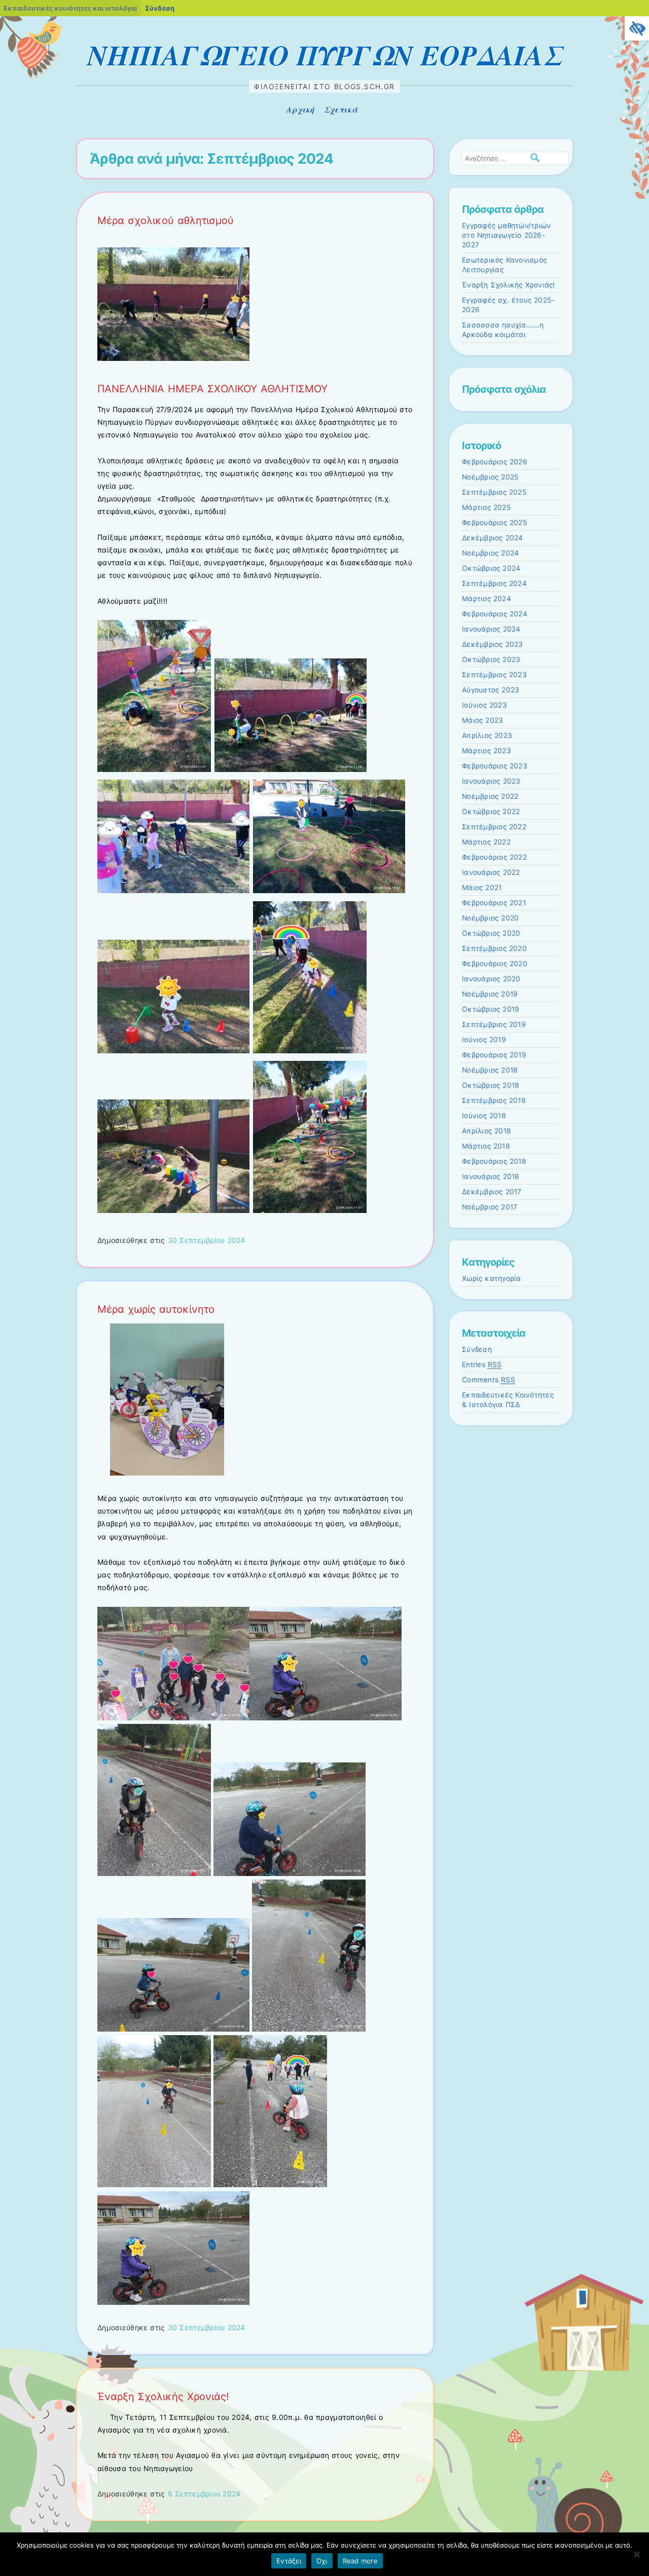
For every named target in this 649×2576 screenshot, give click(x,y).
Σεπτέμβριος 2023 (494, 675)
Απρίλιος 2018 (486, 1131)
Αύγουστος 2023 (491, 690)
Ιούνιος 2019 (484, 1040)
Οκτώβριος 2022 (491, 812)
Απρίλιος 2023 (487, 735)
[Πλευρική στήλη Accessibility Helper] (637, 28)
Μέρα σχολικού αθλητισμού (166, 220)
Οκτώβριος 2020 (491, 933)
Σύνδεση (477, 1349)
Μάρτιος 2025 (486, 507)
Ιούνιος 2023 (484, 705)
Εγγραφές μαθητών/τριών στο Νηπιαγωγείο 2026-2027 (506, 235)
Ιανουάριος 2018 (491, 1176)
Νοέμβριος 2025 (490, 477)
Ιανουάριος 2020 (491, 979)
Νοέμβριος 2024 (490, 553)
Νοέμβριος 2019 (490, 994)
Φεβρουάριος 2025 (494, 523)
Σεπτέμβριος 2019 (494, 1024)
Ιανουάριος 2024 (491, 629)
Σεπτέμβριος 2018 (494, 1100)
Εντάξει (289, 2561)
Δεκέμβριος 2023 (493, 644)
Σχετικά (341, 109)
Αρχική (300, 109)
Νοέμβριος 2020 (490, 918)
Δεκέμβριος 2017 (492, 1192)
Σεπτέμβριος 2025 (494, 492)
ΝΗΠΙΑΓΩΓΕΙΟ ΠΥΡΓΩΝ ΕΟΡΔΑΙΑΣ (324, 55)
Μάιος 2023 (482, 720)
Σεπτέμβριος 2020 (494, 948)
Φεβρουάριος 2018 (494, 1161)
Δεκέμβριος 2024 (493, 538)
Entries (482, 1365)
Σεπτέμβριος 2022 (494, 827)
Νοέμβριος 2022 (490, 796)
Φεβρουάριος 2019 (494, 1055)
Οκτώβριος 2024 (491, 568)
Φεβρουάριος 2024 (495, 614)
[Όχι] (636, 2554)
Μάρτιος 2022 (486, 842)
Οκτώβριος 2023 (491, 659)
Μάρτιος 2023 (486, 751)
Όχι (322, 2561)
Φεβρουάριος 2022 (494, 857)
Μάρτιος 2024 (486, 599)
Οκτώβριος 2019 (491, 1009)
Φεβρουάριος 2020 (495, 964)
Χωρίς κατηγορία (492, 1278)
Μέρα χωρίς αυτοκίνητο (156, 1309)
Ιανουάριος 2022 (491, 872)
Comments (489, 1380)
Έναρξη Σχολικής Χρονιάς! (163, 2397)
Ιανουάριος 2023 (491, 781)
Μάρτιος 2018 (486, 1146)
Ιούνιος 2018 (484, 1116)
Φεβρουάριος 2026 (495, 462)
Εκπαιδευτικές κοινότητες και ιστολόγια (70, 8)
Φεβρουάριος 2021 (494, 903)
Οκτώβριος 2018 (491, 1085)
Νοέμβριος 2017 (490, 1207)
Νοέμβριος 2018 (490, 1070)
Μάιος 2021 (482, 888)
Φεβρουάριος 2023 (495, 766)
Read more (360, 2561)
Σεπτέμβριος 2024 (494, 583)
